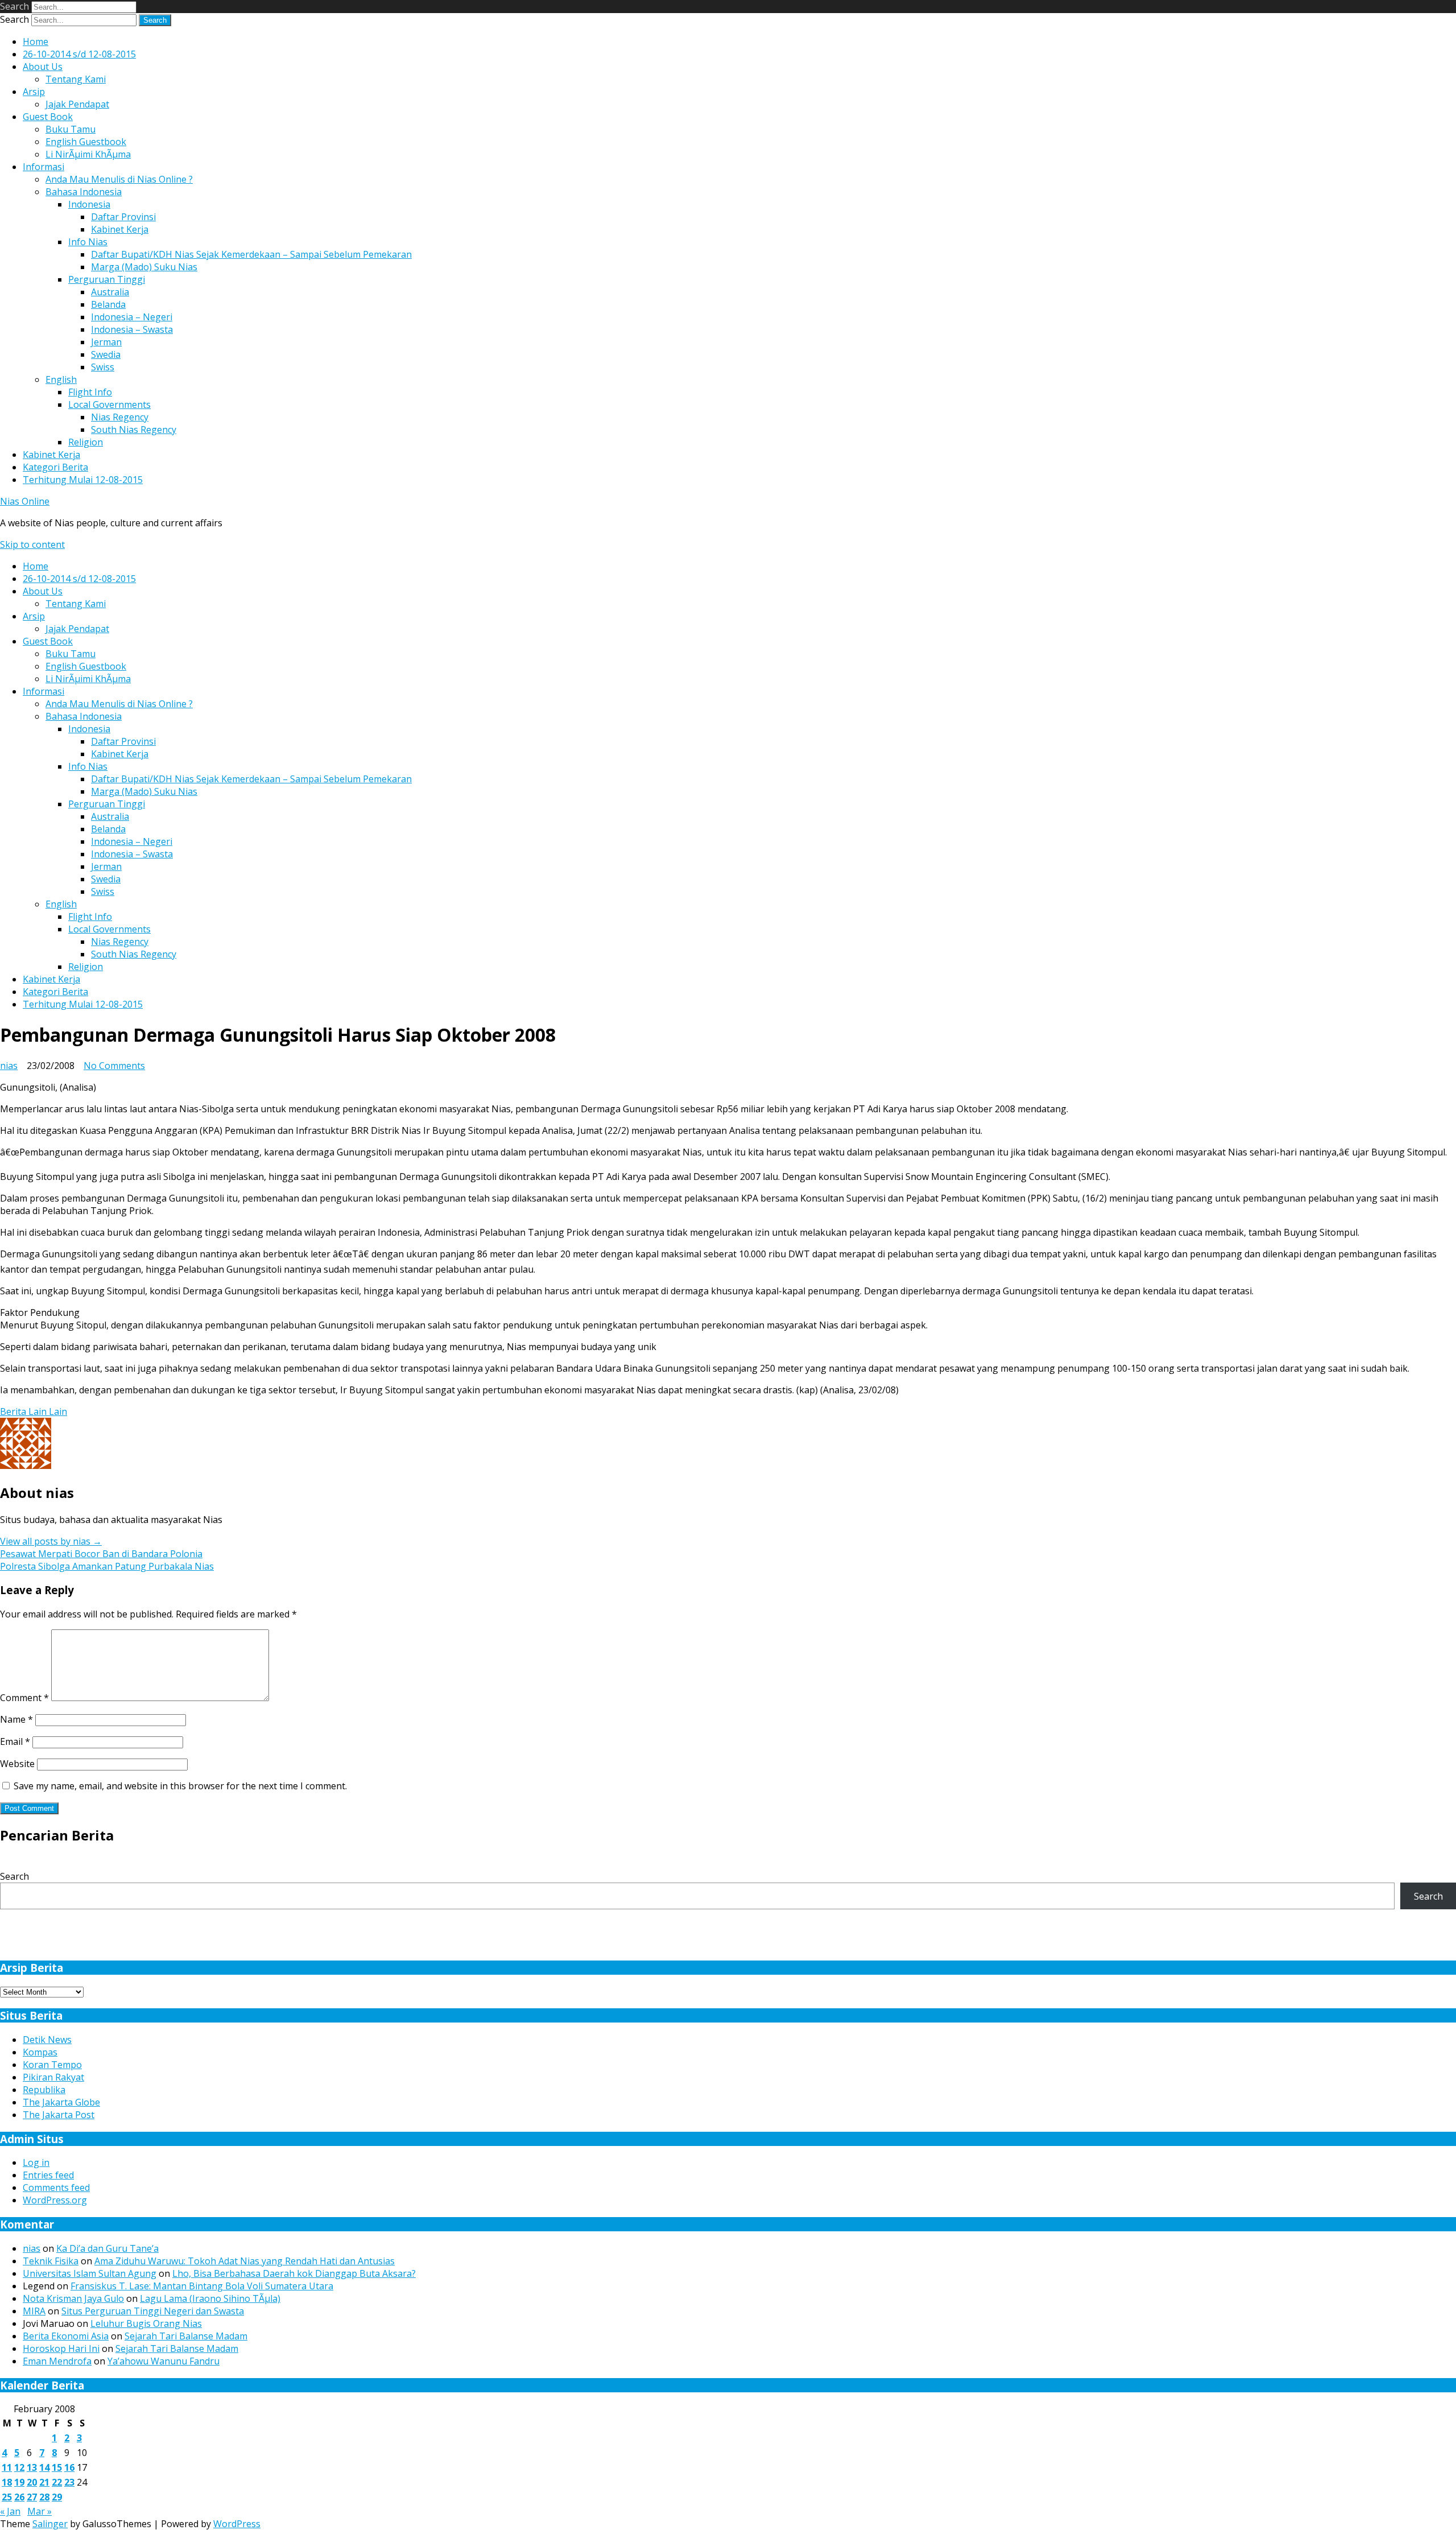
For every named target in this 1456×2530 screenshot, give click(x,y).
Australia (110, 292)
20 (32, 2482)
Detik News (47, 2040)
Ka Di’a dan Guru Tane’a (107, 2248)
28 (44, 2497)
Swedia (106, 354)
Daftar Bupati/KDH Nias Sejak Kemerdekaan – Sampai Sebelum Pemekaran (251, 254)
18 (7, 2482)
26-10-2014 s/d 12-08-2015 (79, 54)
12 (19, 2467)
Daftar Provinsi (123, 217)
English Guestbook (86, 142)
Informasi (44, 167)
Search (15, 6)
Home (36, 42)
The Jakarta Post (59, 2115)
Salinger (50, 2524)
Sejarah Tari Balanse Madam (186, 2336)
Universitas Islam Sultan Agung (90, 2273)
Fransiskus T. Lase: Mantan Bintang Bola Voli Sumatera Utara (202, 2286)
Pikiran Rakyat (53, 2077)
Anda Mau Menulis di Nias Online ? (119, 179)
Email (15, 1741)
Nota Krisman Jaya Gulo (73, 2298)
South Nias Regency (134, 430)
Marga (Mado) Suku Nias (144, 267)
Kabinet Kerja (120, 229)
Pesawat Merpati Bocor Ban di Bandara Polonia (101, 1554)
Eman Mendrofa (57, 2361)
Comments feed (56, 2188)
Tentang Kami (76, 79)
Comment (24, 1698)
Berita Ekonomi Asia (66, 2336)
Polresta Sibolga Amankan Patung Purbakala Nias (107, 1566)
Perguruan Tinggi (107, 279)
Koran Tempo (52, 2065)
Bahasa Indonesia (84, 192)
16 (69, 2467)
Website (17, 1764)
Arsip (34, 92)
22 (57, 2482)
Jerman (106, 342)
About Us (43, 67)
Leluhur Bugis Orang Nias (146, 2323)
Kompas (40, 2052)
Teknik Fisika (51, 2261)
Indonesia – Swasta (132, 329)
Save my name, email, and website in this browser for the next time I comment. (180, 1786)
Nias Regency (120, 417)
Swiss (103, 367)
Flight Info (90, 392)
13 (32, 2467)
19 (19, 2482)
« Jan (10, 2511)
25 (7, 2497)
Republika (44, 2090)
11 (7, 2467)
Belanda (108, 304)
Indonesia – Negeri (132, 317)
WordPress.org (55, 2200)
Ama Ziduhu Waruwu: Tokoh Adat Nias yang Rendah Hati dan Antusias (245, 2261)
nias (9, 1066)
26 (19, 2497)
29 (57, 2497)
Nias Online (25, 501)
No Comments (114, 1066)
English (61, 379)
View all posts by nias (51, 1541)
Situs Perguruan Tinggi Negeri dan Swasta (153, 2311)
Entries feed (48, 2175)
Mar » (40, 2511)
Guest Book (48, 117)
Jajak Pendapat (77, 104)
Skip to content (32, 544)
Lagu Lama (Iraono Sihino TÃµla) (210, 2298)
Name (16, 1719)
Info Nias (88, 242)
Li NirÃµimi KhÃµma (88, 154)
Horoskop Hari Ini (61, 2349)
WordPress (237, 2524)
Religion (86, 442)
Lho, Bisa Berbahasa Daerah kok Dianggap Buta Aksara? (294, 2273)
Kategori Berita (55, 467)
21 (44, 2482)
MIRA (34, 2311)
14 (44, 2467)
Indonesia (89, 204)
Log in (36, 2162)
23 (69, 2482)
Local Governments (109, 405)
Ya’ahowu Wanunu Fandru (164, 2361)
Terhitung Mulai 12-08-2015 (83, 480)
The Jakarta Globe (61, 2102)
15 (57, 2467)
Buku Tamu (71, 129)
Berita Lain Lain (34, 1411)
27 (32, 2497)
